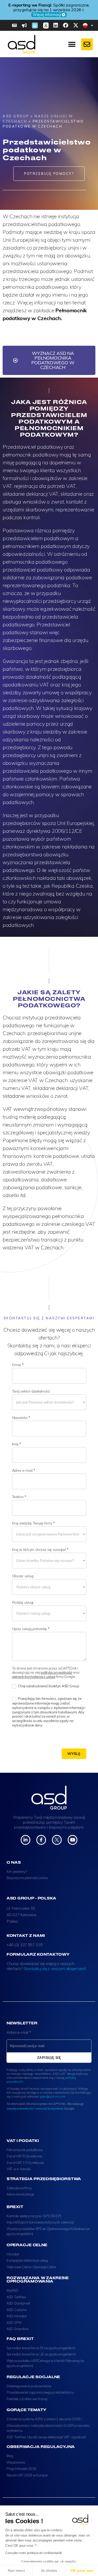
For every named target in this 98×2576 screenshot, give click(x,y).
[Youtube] (73, 1840)
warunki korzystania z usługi (34, 1677)
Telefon (19, 1497)
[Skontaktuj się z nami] (87, 44)
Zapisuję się (49, 2058)
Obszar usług (23, 1576)
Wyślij (74, 1754)
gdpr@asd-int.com (52, 2096)
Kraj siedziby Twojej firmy (33, 1523)
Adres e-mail (24, 1470)
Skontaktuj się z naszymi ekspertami (54, 1969)
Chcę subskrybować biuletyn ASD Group (48, 1686)
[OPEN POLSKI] (92, 25)
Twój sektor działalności (31, 1391)
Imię (16, 1444)
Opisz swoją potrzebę (31, 1629)
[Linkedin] (56, 25)
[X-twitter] (76, 25)
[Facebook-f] (41, 1840)
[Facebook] (66, 25)
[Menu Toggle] (72, 44)
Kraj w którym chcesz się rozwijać (40, 1550)
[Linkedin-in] (25, 1840)
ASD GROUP (16, 116)
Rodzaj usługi (23, 1602)
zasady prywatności (20, 2108)
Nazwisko (21, 1418)
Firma (18, 1365)
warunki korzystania (50, 2108)
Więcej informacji (62, 12)
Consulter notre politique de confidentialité (34, 2553)
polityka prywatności (56, 1672)
